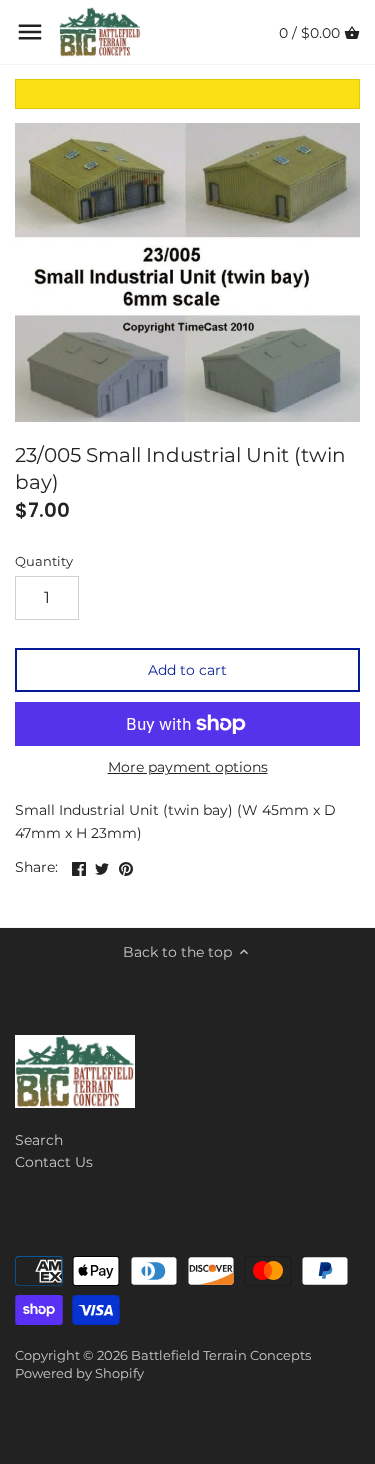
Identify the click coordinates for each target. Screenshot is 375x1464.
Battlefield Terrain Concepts (221, 1355)
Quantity (44, 561)
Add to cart (187, 670)
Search (39, 1140)
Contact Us (54, 1162)
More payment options (188, 767)
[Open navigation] (30, 32)
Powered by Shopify (79, 1373)
